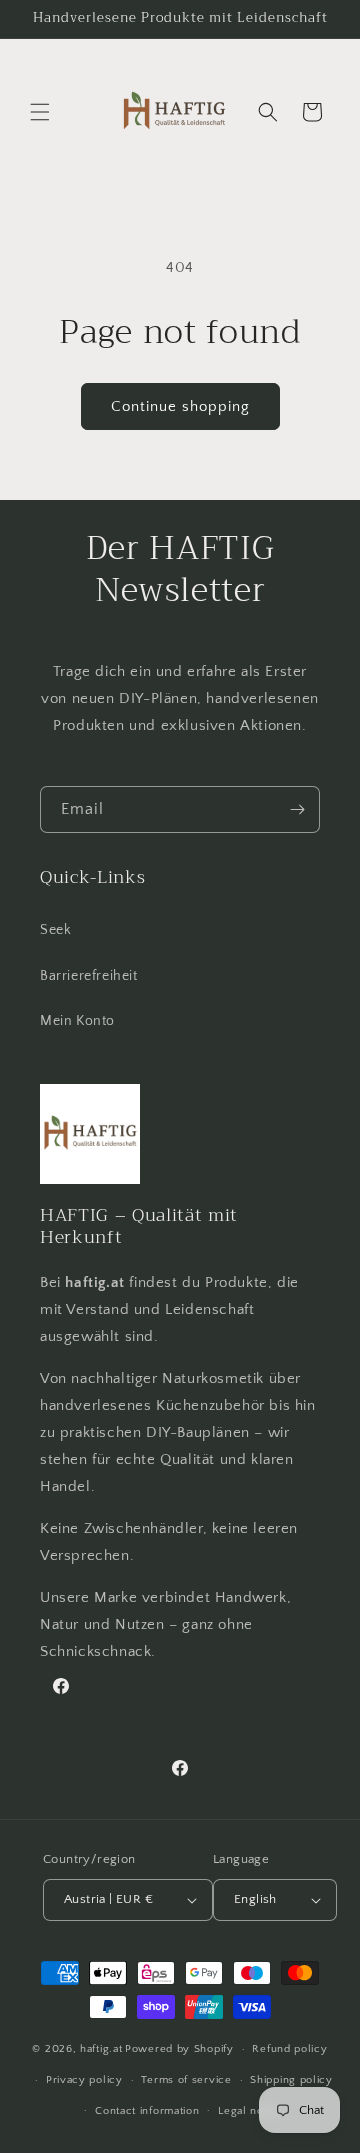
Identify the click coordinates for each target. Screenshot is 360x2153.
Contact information (147, 2111)
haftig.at (101, 2049)
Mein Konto (77, 1021)
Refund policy (289, 2049)
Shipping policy (291, 2080)
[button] (40, 112)
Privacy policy (84, 2080)
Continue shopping (180, 406)
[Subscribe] (297, 809)
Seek (55, 930)
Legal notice (250, 2111)
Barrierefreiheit (89, 976)
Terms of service (186, 2080)
